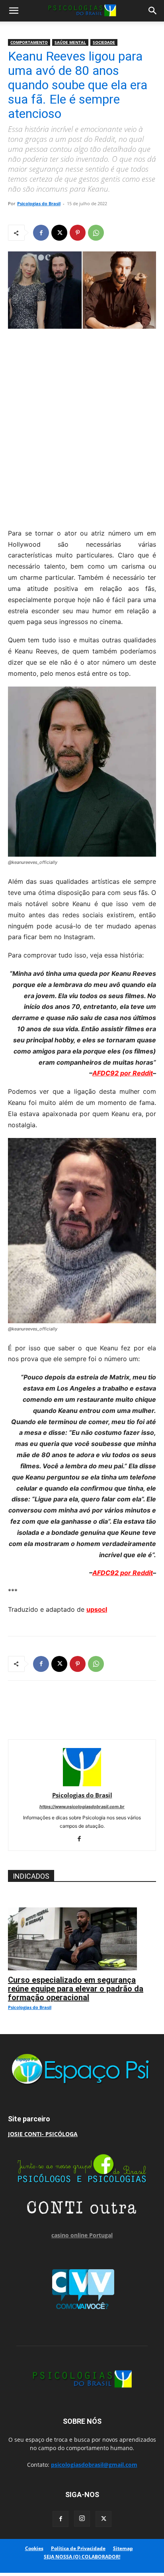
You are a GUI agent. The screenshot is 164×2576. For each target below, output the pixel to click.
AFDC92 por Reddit (123, 1073)
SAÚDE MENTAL (70, 42)
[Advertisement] (82, 426)
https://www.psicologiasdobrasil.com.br (82, 1807)
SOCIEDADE (104, 42)
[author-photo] (82, 1784)
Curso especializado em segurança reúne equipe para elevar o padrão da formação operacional (76, 1989)
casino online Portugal (82, 2235)
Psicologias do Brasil (39, 203)
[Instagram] (82, 2519)
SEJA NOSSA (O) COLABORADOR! (82, 2557)
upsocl (97, 1609)
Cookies (34, 2548)
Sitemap (123, 2548)
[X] (59, 233)
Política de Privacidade (78, 2548)
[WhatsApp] (96, 233)
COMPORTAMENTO (29, 42)
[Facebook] (41, 233)
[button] (14, 11)
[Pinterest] (78, 233)
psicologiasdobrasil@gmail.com (94, 2465)
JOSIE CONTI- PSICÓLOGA (43, 2134)
